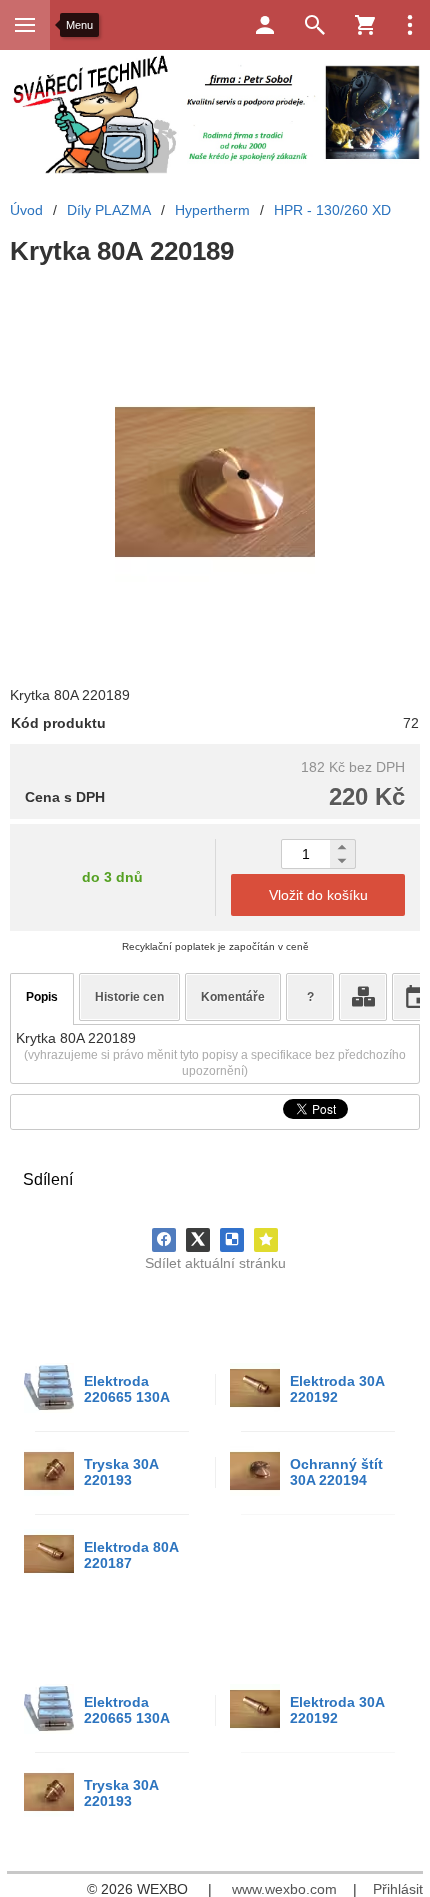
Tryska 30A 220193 (121, 1472)
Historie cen (129, 997)
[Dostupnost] (363, 997)
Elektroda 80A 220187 (131, 1555)
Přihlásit (398, 1889)
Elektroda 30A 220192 (337, 1389)
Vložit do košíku (318, 895)
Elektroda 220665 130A (127, 1389)
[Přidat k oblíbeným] (266, 1240)
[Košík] (365, 25)
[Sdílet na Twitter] (198, 1240)
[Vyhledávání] (315, 25)
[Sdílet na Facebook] (164, 1240)
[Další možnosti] (410, 25)
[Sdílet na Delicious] (232, 1240)
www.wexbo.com (284, 1889)
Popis (42, 997)
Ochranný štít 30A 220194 (336, 1472)
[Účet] (265, 25)
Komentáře (233, 997)
